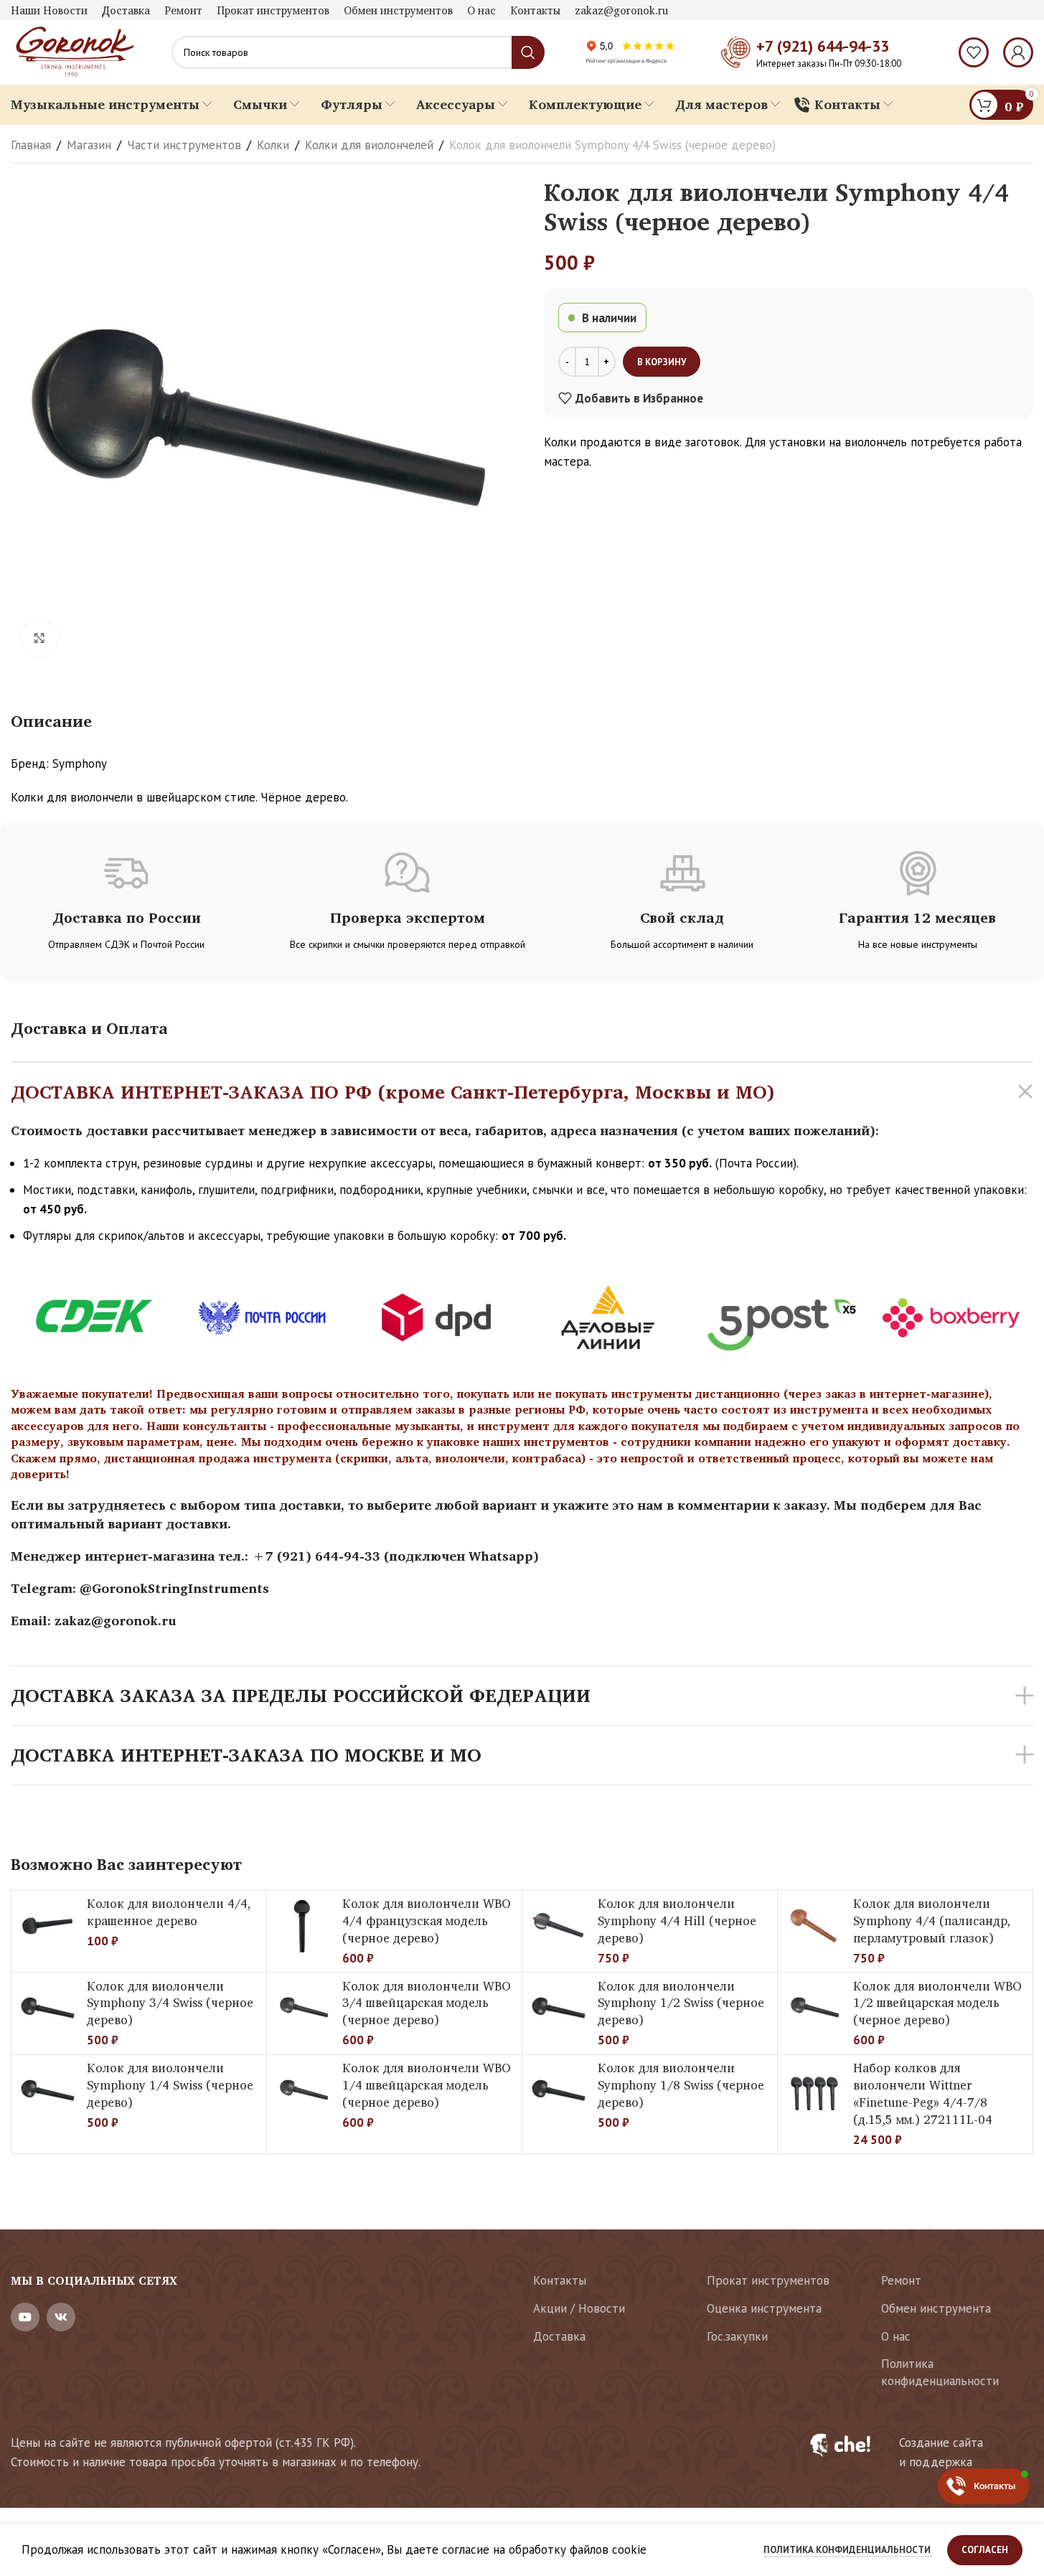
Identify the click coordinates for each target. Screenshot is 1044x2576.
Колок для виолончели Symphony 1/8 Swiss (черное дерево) (681, 2085)
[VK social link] (61, 2317)
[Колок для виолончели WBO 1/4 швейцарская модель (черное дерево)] (303, 2091)
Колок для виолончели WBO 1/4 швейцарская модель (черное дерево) (427, 2085)
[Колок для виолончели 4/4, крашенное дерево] (47, 1926)
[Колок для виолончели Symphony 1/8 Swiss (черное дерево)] (558, 2091)
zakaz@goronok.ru (116, 1620)
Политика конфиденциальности (940, 2372)
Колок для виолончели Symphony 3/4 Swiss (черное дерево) (170, 2003)
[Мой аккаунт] (1018, 52)
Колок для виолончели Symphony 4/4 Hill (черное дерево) (677, 1921)
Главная (31, 145)
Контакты (560, 2280)
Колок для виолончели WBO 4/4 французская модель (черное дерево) (427, 1921)
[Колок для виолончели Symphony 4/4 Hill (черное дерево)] (558, 1926)
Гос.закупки (737, 2336)
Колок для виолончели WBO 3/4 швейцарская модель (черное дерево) (427, 2003)
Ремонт (901, 2280)
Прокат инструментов (768, 2280)
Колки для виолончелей (369, 145)
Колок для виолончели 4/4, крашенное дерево (169, 1912)
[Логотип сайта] (73, 51)
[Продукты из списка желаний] (974, 52)
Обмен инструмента (936, 2308)
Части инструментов (184, 145)
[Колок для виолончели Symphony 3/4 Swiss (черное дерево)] (47, 2008)
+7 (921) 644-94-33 (823, 46)
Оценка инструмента (764, 2308)
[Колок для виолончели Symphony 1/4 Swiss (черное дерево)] (47, 2091)
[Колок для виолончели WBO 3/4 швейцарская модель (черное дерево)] (303, 2008)
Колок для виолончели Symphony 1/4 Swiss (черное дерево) (170, 2085)
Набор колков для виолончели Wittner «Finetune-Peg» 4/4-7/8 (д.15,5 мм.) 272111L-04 (923, 2093)
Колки (273, 145)
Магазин (89, 145)
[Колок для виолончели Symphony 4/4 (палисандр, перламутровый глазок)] (814, 1926)
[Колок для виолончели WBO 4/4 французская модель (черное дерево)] (303, 1926)
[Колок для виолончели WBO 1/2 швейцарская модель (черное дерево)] (814, 2008)
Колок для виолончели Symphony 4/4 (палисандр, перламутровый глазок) (932, 1921)
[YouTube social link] (25, 2317)
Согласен (985, 2550)
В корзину (662, 362)
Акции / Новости (579, 2308)
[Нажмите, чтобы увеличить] (39, 638)
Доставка (559, 2336)
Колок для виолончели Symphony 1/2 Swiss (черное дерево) (681, 2003)
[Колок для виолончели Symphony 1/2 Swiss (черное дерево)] (558, 2008)
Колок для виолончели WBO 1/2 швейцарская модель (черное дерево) (937, 2003)
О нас (896, 2336)
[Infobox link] (913, 2453)
